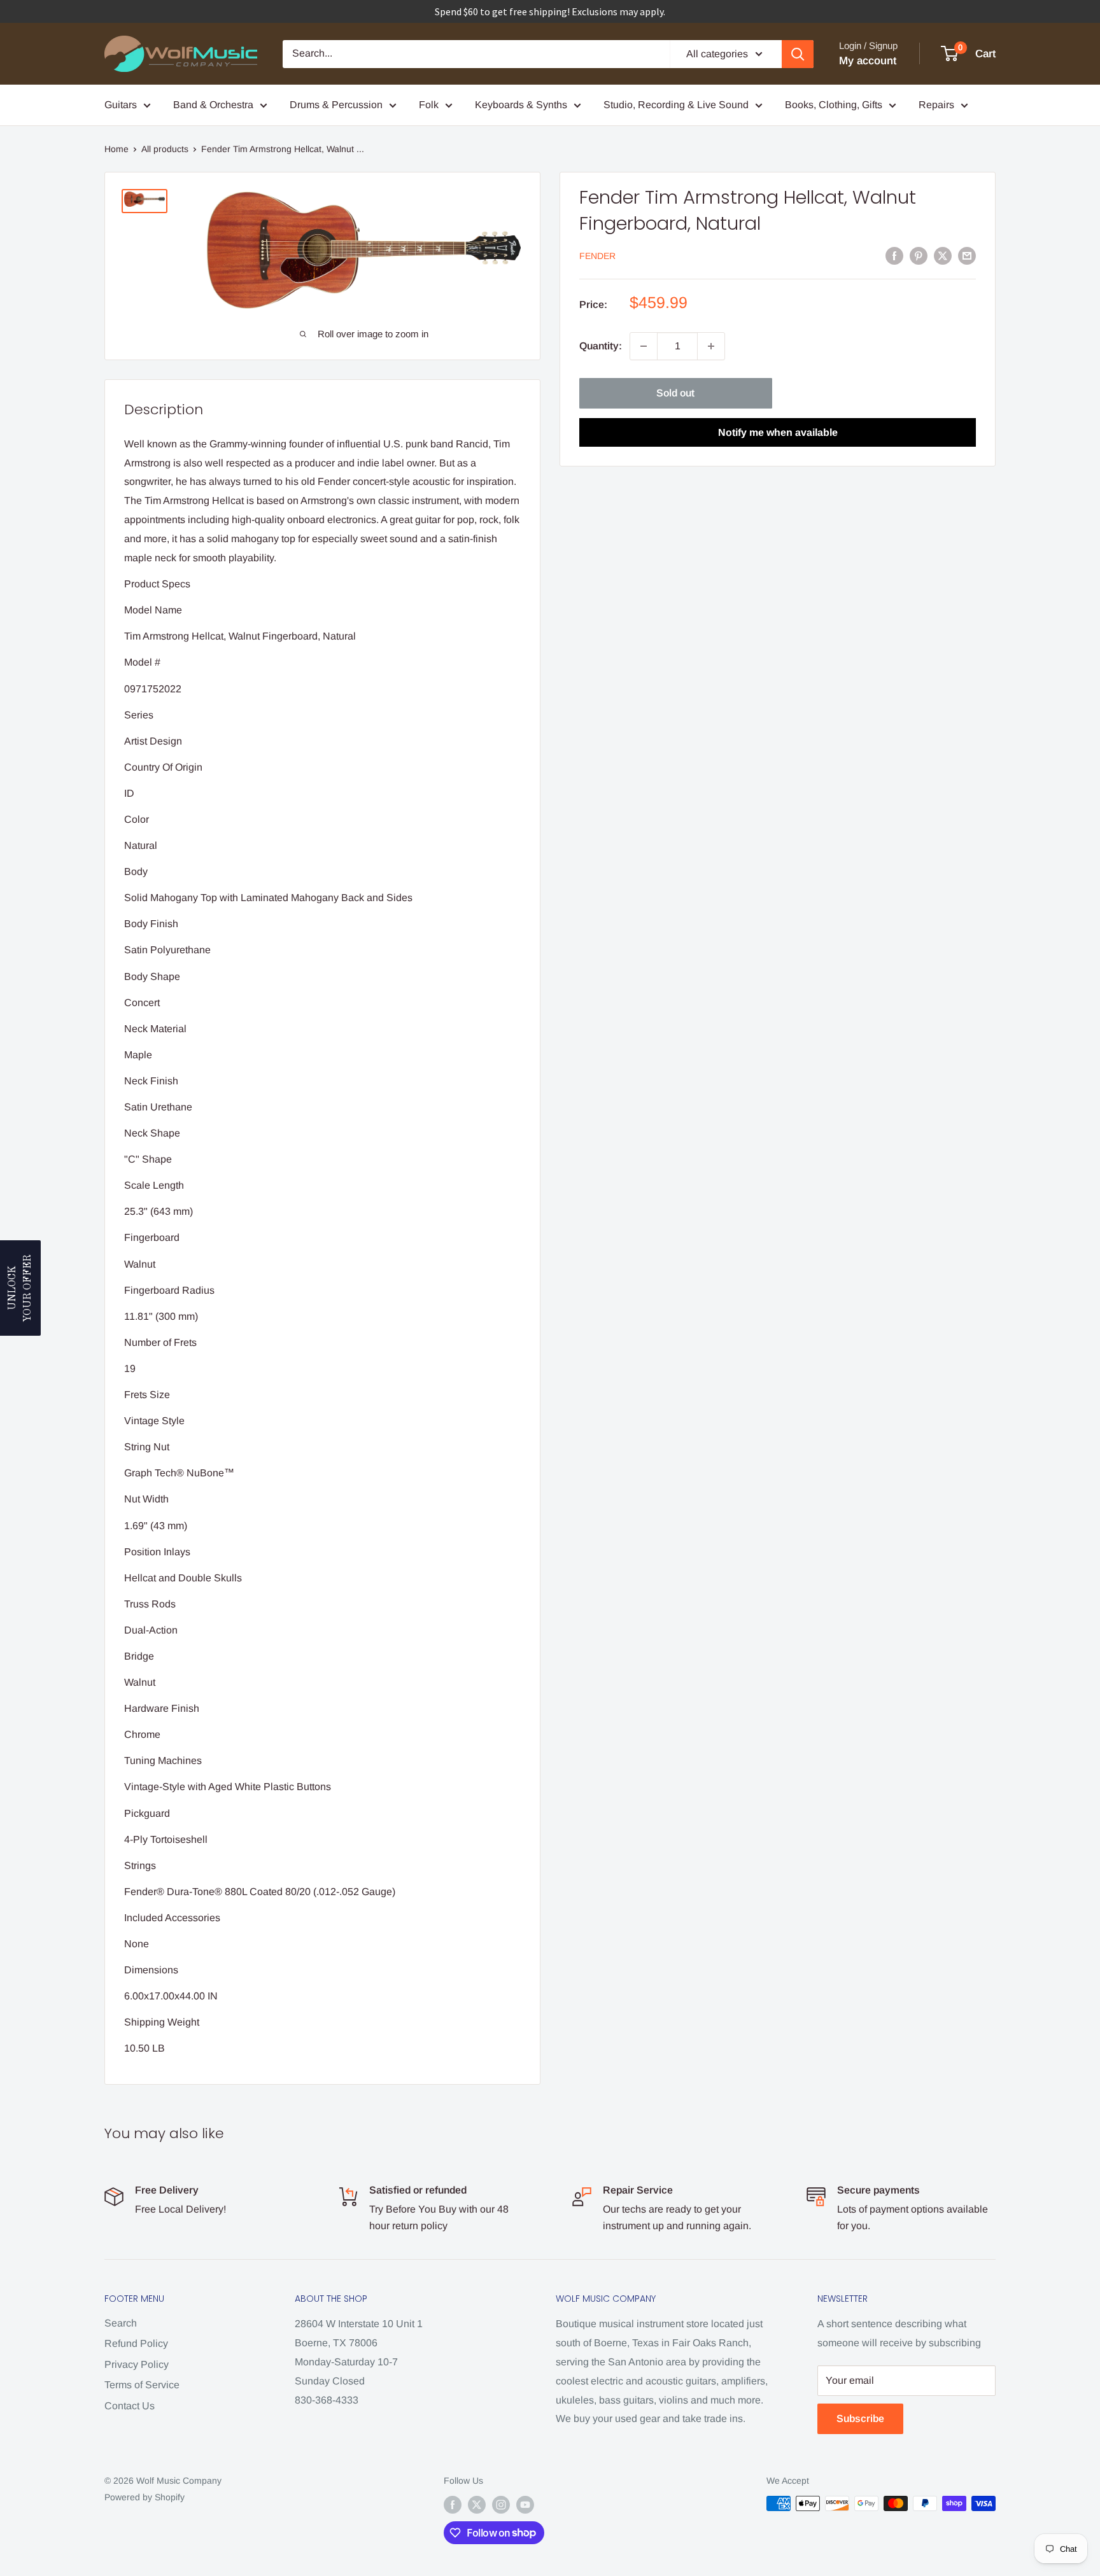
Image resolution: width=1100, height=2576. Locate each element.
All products (165, 149)
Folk (429, 105)
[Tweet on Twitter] (943, 255)
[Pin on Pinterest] (919, 255)
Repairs (936, 105)
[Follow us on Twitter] (477, 2505)
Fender (597, 256)
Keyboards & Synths (521, 105)
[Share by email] (967, 255)
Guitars (121, 105)
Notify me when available (778, 432)
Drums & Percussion (336, 105)
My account (868, 61)
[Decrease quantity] (644, 346)
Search (121, 2323)
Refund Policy (136, 2343)
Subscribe (860, 2418)
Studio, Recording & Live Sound (676, 105)
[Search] (798, 54)
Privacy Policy (137, 2364)
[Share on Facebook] (894, 255)
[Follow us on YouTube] (525, 2505)
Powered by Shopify (145, 2497)
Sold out (675, 393)
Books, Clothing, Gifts (834, 105)
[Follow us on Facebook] (453, 2505)
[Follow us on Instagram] (501, 2505)
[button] (20, 1288)
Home (116, 149)
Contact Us (130, 2406)
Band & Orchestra (213, 105)
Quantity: (601, 346)
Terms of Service (142, 2385)
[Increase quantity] (711, 346)
